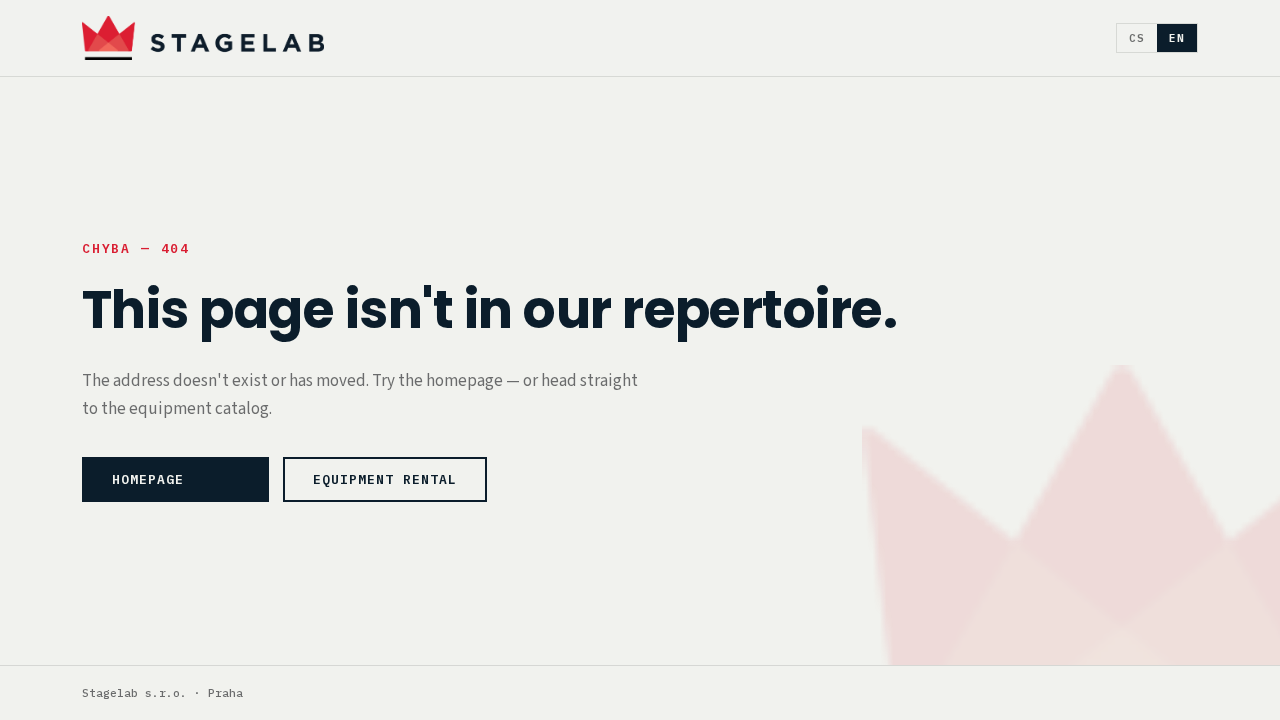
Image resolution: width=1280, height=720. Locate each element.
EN (1177, 38)
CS (1137, 38)
